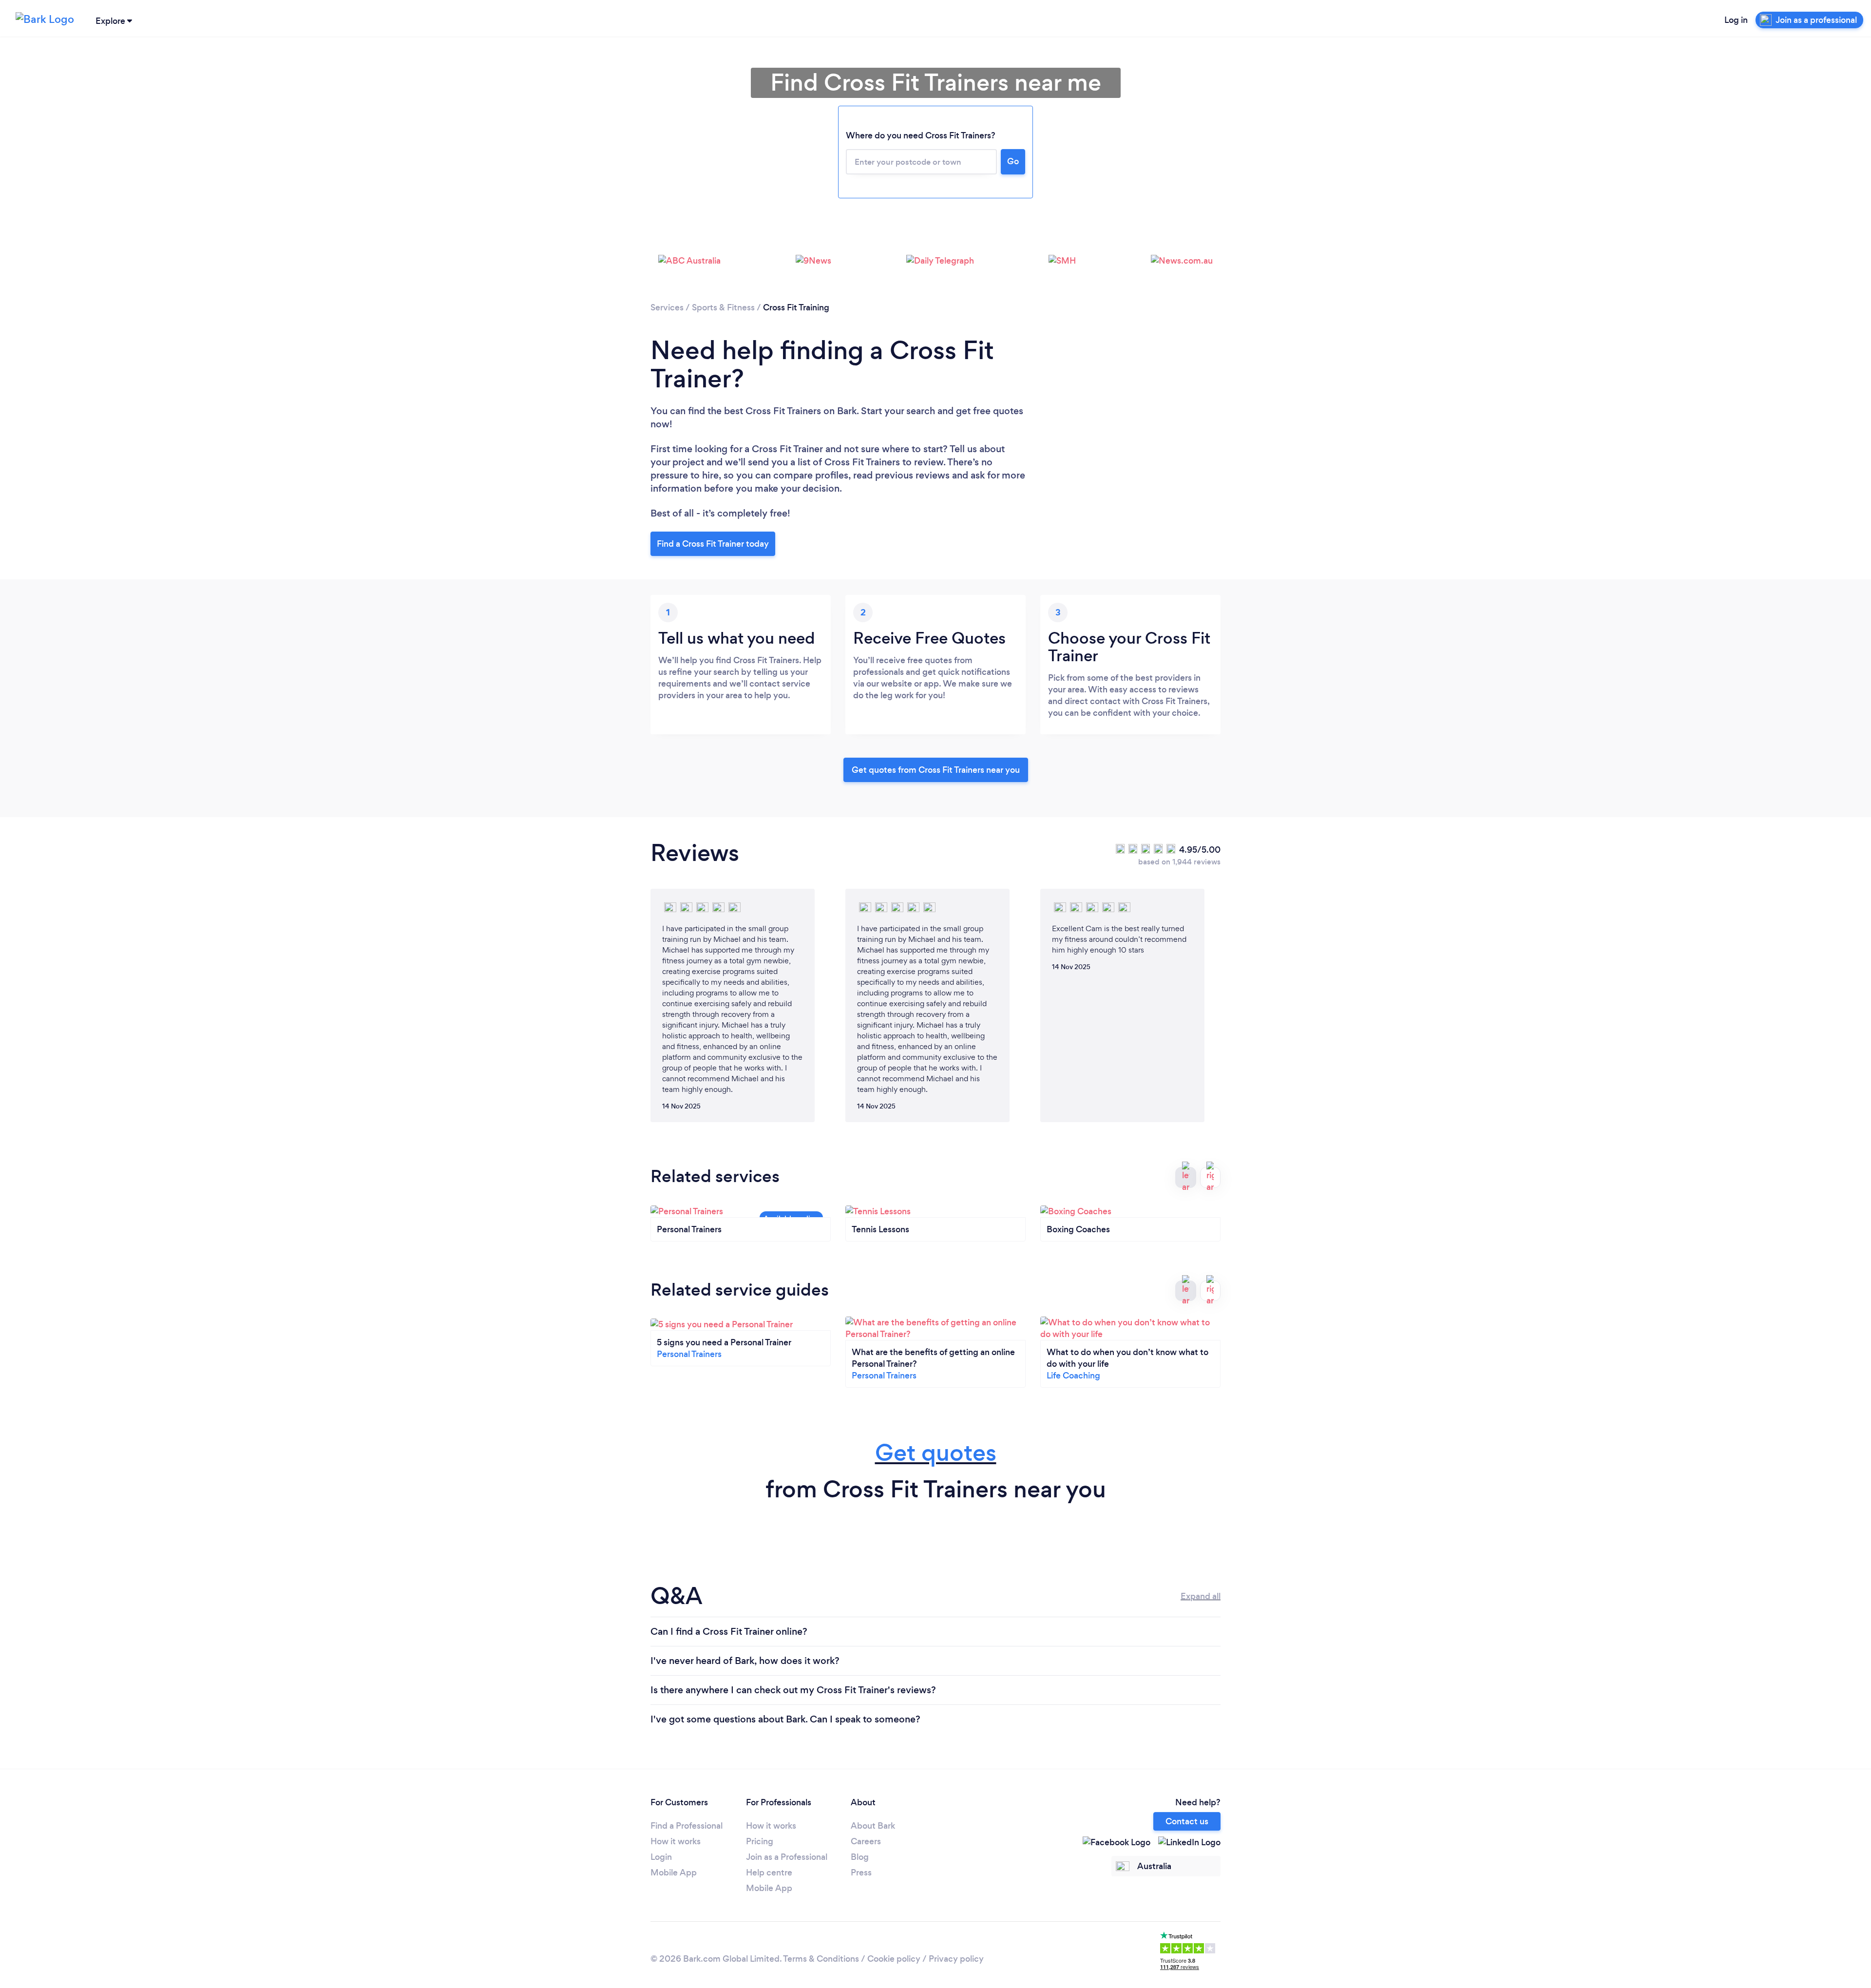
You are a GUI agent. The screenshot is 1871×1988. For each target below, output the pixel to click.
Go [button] (1013, 161)
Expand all (1201, 1596)
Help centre (769, 1873)
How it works (676, 1841)
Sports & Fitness (723, 307)
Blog (860, 1857)
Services (667, 307)
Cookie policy (894, 1959)
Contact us (1187, 1821)
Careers (866, 1841)
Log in (1736, 20)
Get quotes (936, 1453)
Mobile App (674, 1873)
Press (861, 1873)
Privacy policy (956, 1959)
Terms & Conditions (821, 1959)
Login (661, 1857)
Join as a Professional (787, 1857)
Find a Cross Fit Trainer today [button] (713, 544)
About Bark (873, 1826)
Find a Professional (687, 1826)
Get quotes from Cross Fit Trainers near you (936, 770)
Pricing (760, 1841)
